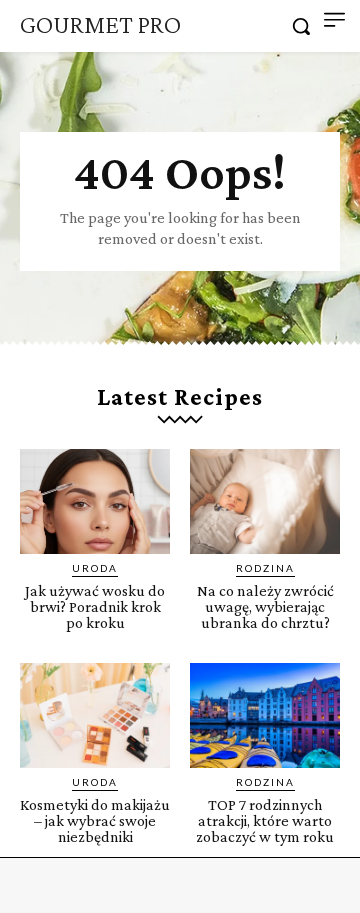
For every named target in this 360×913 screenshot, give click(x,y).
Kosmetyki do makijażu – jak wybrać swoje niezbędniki (95, 820)
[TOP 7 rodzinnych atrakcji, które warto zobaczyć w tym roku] (265, 715)
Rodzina (265, 568)
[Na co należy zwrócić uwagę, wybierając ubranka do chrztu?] (265, 501)
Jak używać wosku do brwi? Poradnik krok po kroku (95, 606)
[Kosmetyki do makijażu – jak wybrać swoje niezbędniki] (95, 715)
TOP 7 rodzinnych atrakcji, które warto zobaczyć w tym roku (265, 820)
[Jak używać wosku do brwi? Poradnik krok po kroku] (95, 501)
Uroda (95, 568)
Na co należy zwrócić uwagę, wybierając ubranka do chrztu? (265, 606)
